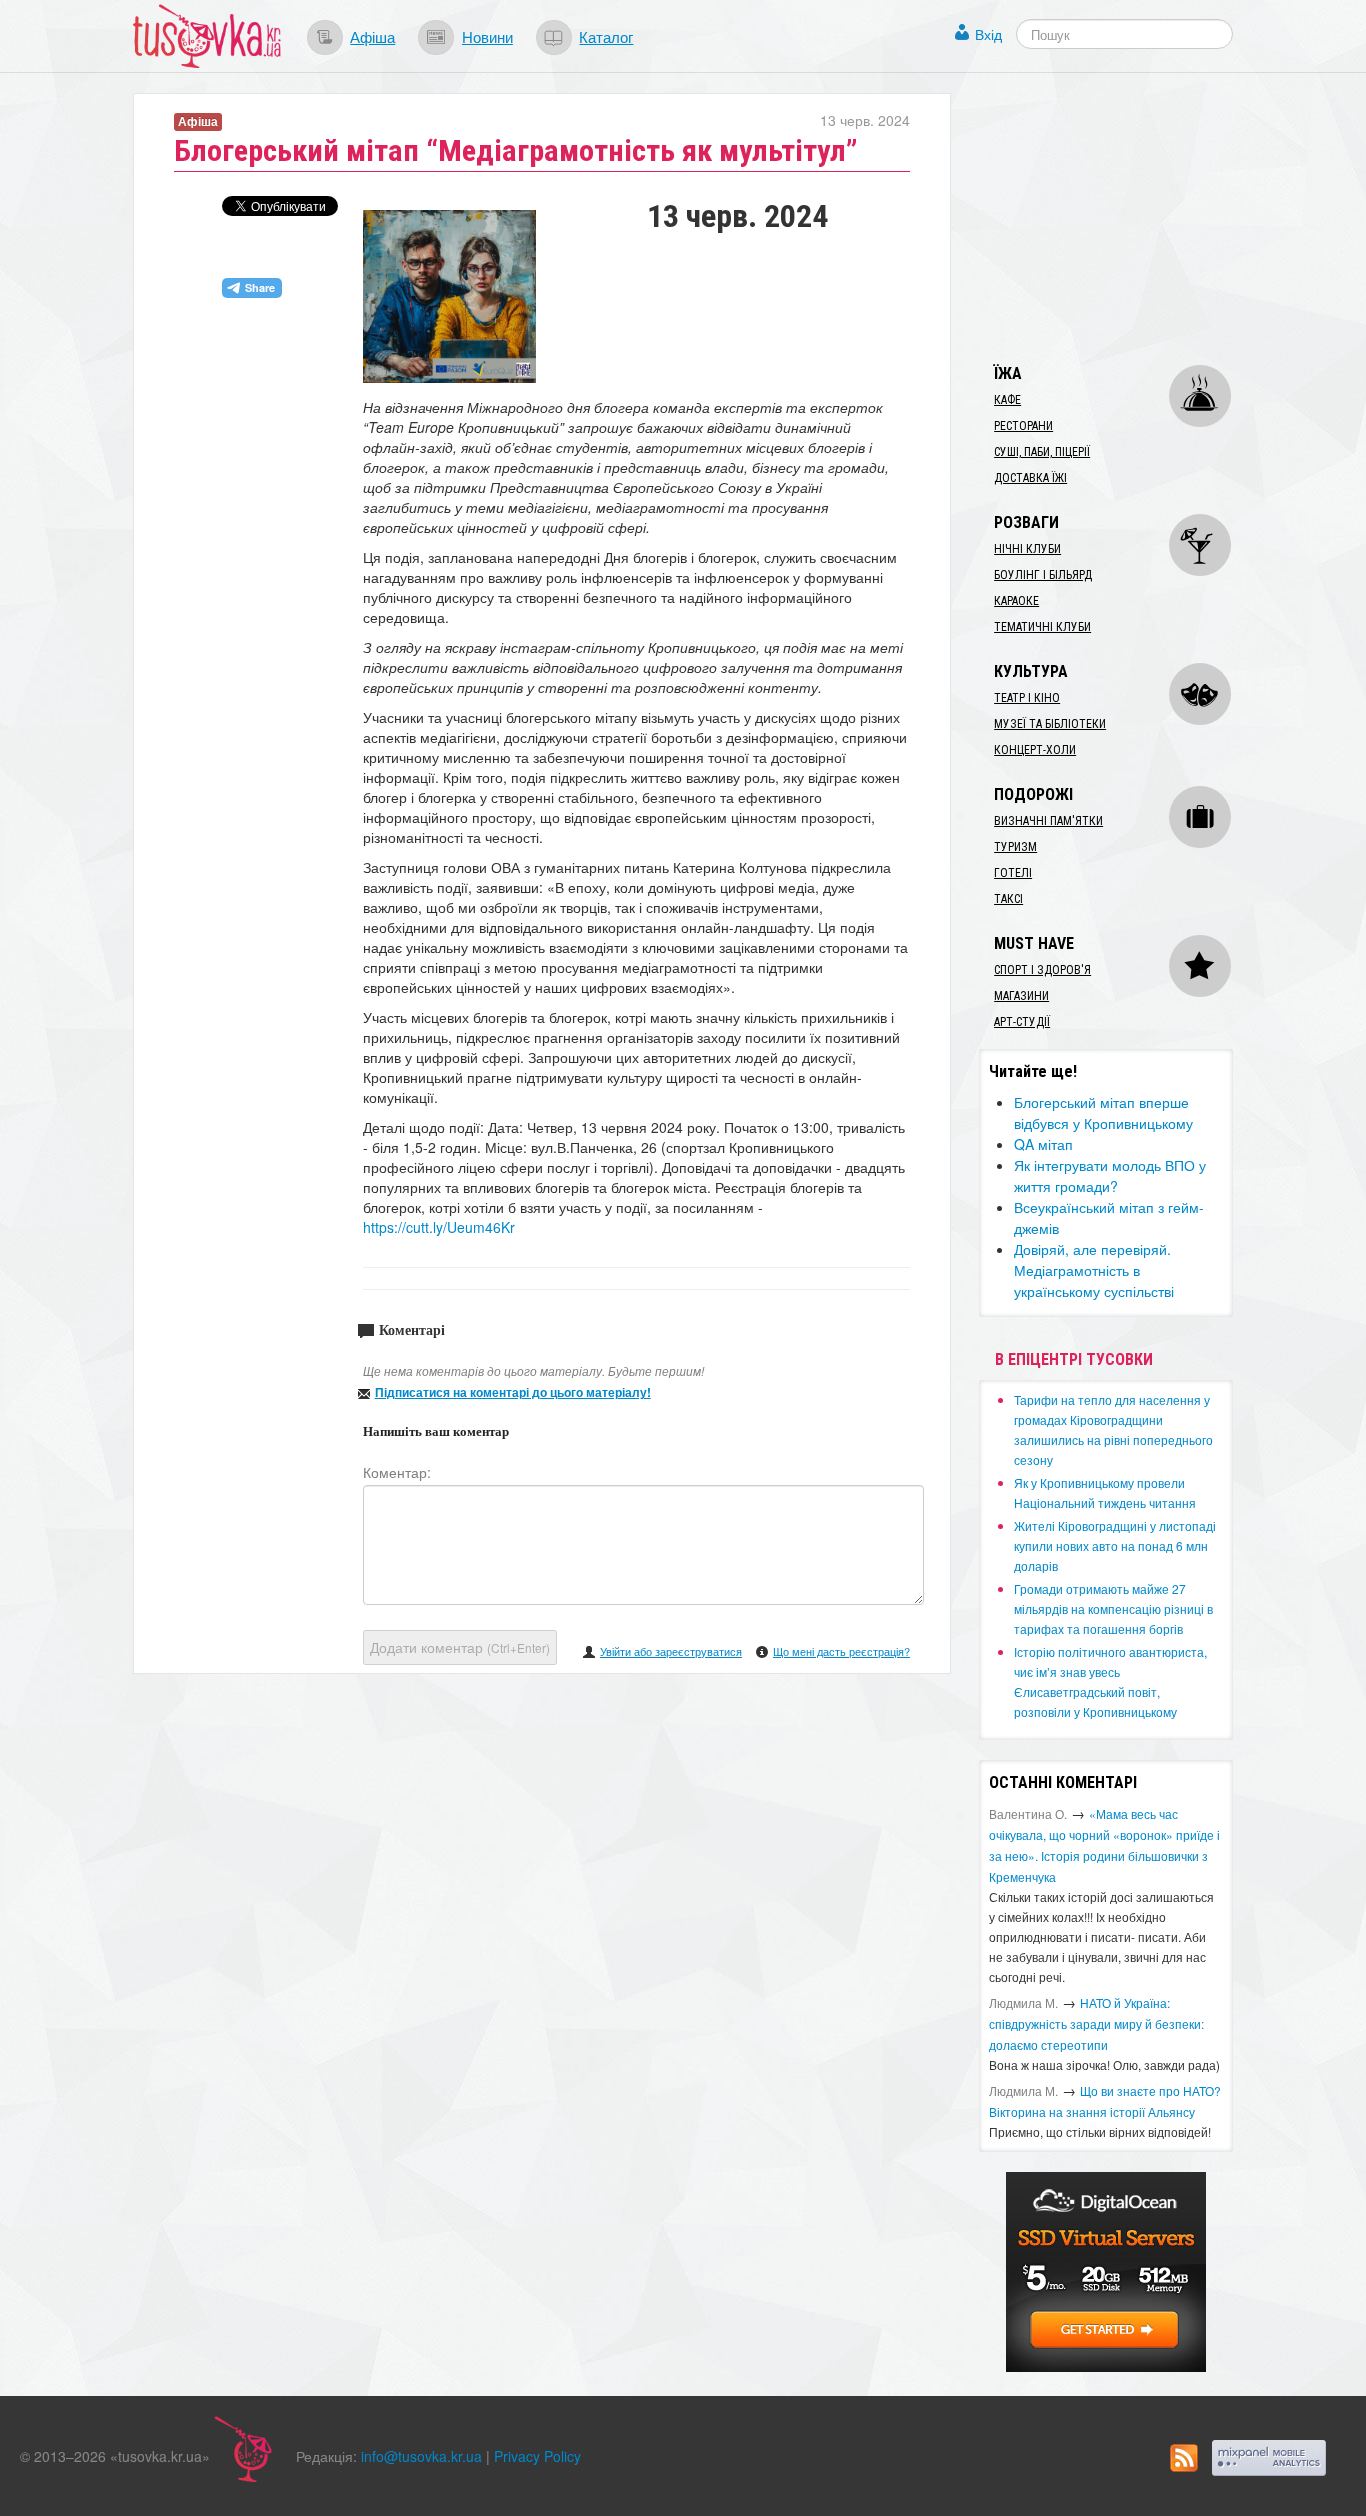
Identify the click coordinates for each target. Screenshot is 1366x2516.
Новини (487, 36)
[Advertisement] (1129, 218)
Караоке (1016, 601)
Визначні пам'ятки (1048, 821)
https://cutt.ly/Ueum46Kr (439, 1227)
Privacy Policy (537, 2456)
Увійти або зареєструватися (671, 1651)
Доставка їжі (1030, 478)
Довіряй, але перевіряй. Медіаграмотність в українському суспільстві (1094, 1270)
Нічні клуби (1027, 549)
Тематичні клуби (1042, 627)
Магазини (1021, 996)
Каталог (606, 36)
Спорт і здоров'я (1042, 970)
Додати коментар (460, 1647)
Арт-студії (1022, 1022)
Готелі (1013, 873)
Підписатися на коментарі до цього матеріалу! (513, 1392)
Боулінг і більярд (1043, 575)
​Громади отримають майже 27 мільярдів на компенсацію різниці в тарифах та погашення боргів (1113, 1608)
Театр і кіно (1027, 698)
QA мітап (1043, 1144)
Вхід (988, 34)
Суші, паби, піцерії (1042, 452)
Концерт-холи (1035, 750)
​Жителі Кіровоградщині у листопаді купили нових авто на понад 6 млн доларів (1115, 1545)
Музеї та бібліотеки (1050, 724)
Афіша (372, 36)
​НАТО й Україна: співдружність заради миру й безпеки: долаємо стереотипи (1096, 2023)
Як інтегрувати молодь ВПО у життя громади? (1110, 1175)
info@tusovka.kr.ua (421, 2456)
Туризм (1015, 847)
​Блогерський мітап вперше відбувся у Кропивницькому (1103, 1112)
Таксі (1008, 899)
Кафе (1007, 400)
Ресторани (1023, 426)
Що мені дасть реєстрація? (841, 1651)
